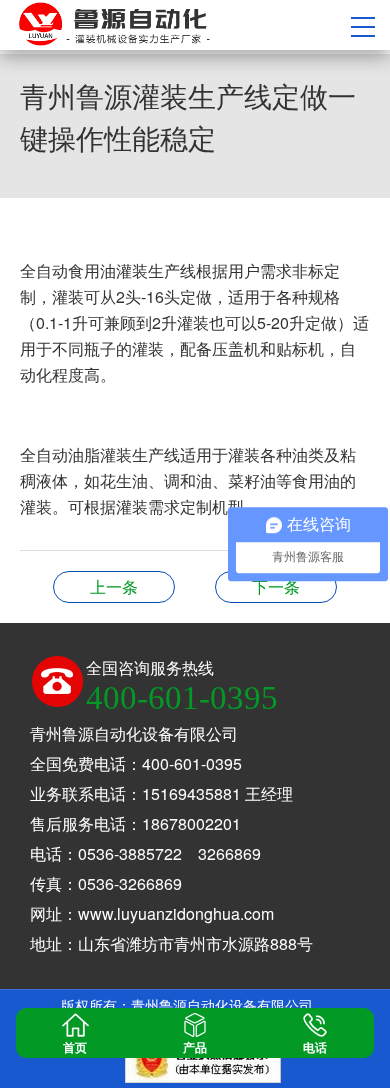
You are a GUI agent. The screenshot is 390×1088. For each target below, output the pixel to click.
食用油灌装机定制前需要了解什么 (114, 586)
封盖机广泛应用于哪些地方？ (276, 586)
